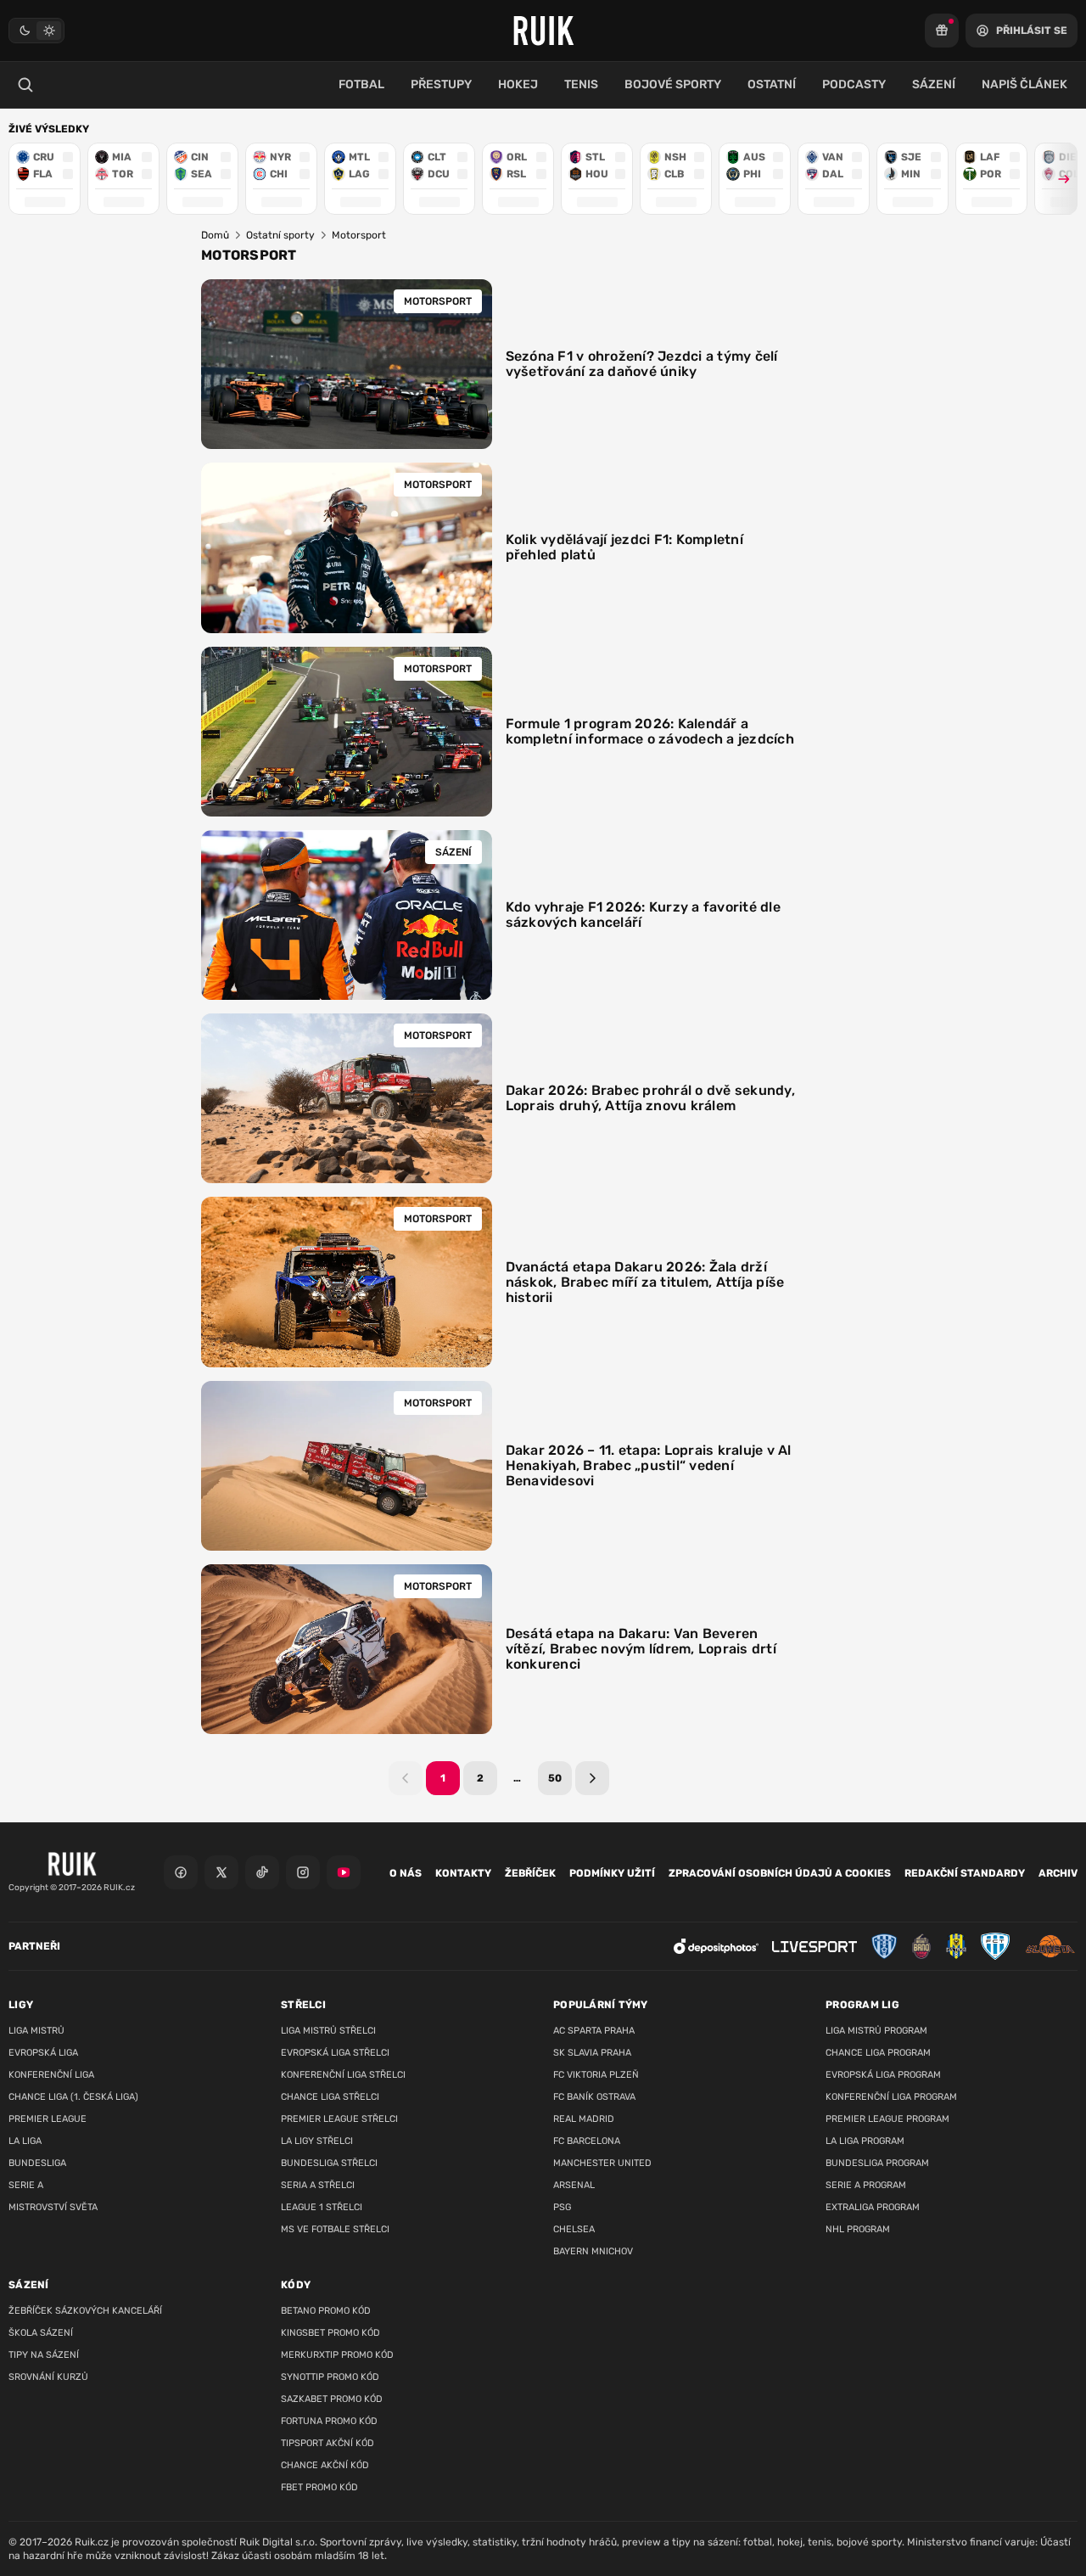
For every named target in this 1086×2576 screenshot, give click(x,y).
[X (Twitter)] (221, 1872)
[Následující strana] (592, 1778)
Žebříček (530, 1873)
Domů (215, 235)
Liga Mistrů (36, 2031)
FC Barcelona (587, 2141)
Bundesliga (37, 2163)
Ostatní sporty (280, 235)
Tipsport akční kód (327, 2443)
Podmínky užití (612, 1873)
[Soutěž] (942, 31)
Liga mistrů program (876, 2031)
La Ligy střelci (317, 2141)
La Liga (25, 2141)
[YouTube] (344, 1872)
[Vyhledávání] (25, 85)
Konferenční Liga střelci (343, 2075)
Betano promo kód (326, 2311)
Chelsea (574, 2229)
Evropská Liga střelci (335, 2053)
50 (555, 1778)
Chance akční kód (325, 2465)
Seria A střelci (318, 2185)
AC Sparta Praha (594, 2031)
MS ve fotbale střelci (335, 2229)
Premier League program (887, 2119)
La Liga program (865, 2141)
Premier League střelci (339, 2119)
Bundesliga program (877, 2163)
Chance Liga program (878, 2053)
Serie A (26, 2185)
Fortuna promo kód (329, 2421)
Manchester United (602, 2163)
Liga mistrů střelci (328, 2031)
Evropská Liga (43, 2053)
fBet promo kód (319, 2487)
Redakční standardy (965, 1873)
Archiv (1058, 1873)
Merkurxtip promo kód (337, 2355)
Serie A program (866, 2185)
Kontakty (463, 1873)
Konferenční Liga (51, 2075)
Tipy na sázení (44, 2355)
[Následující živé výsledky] (1056, 179)
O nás (406, 1873)
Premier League (48, 2119)
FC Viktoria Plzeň (596, 2075)
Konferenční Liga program (891, 2097)
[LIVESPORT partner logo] (814, 1947)
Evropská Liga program (883, 2075)
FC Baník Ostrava (594, 2097)
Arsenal (574, 2185)
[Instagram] (303, 1872)
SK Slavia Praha (592, 2053)
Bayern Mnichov (593, 2251)
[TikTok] (262, 1872)
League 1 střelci (322, 2207)
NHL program (858, 2229)
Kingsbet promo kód (330, 2333)
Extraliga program (873, 2207)
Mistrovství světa (53, 2207)
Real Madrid (584, 2119)
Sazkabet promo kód (332, 2399)
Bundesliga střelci (329, 2163)
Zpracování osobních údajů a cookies (780, 1873)
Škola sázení (41, 2333)
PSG (562, 2207)
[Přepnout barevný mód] (36, 31)
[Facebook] (181, 1872)
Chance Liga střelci (330, 2097)
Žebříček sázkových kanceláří (85, 2311)
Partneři (34, 1946)
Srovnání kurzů (48, 2377)
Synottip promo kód (330, 2377)
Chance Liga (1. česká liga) (73, 2097)
